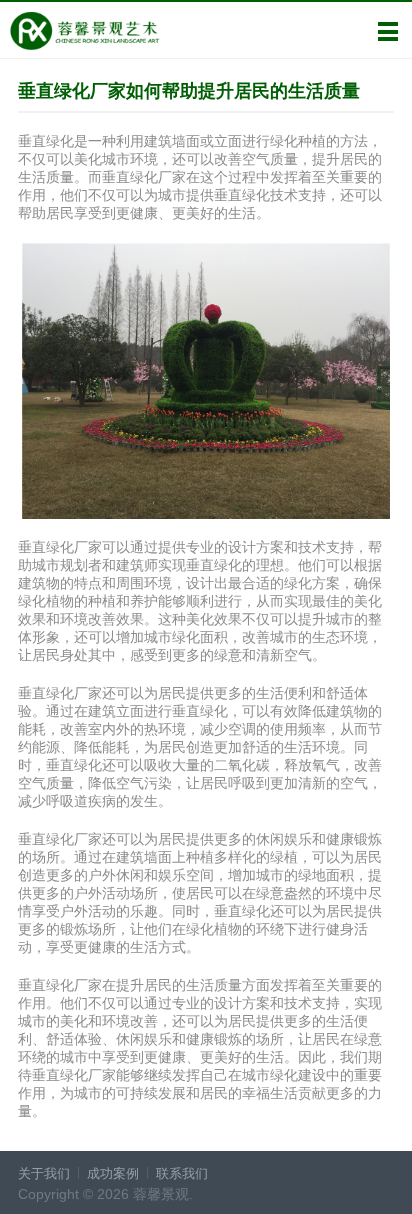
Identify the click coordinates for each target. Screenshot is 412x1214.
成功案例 (113, 1173)
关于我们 (44, 1173)
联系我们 (182, 1173)
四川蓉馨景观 (84, 31)
